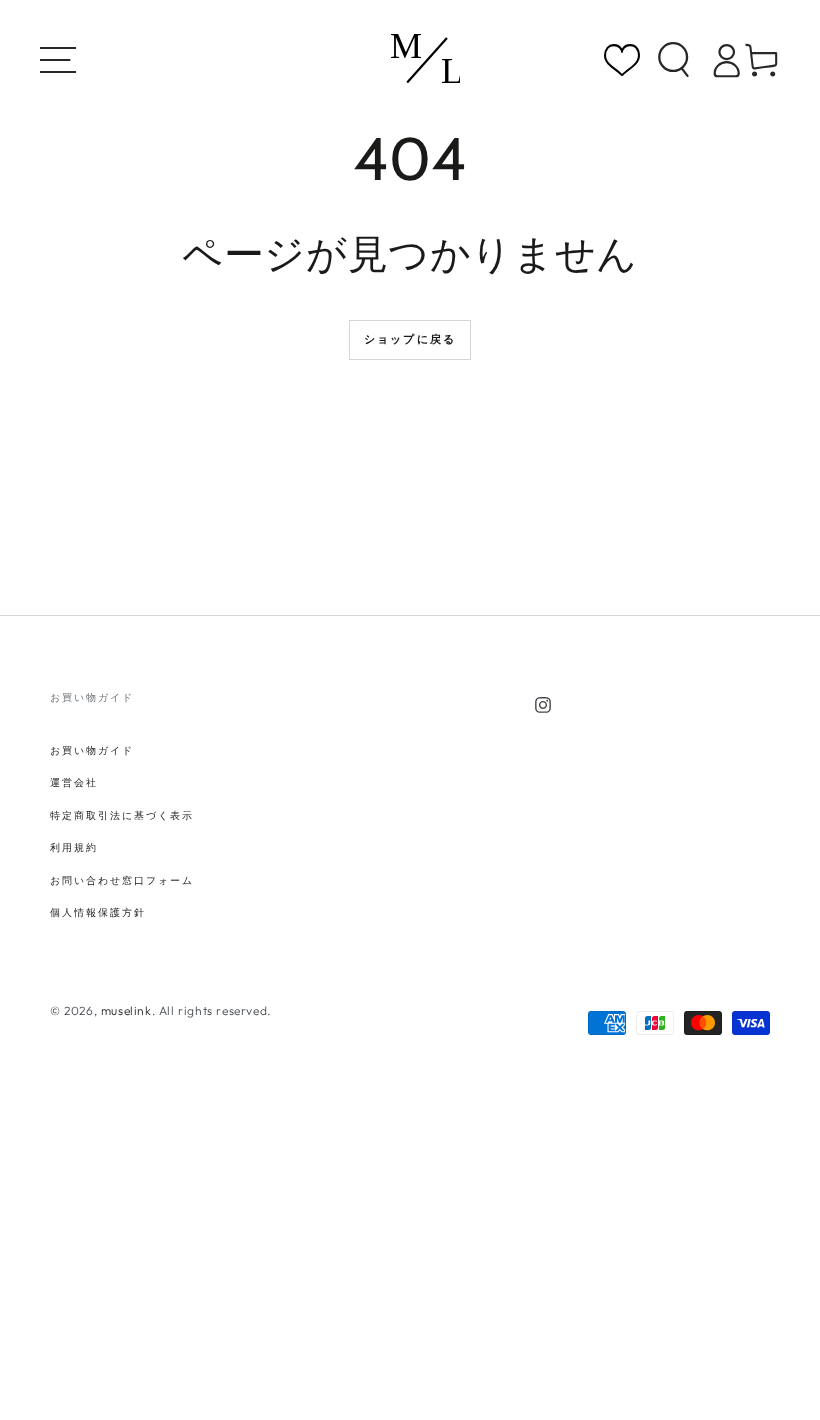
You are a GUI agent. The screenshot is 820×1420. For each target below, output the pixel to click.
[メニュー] (65, 60)
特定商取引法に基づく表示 (122, 815)
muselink (126, 1010)
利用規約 (74, 847)
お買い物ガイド (92, 750)
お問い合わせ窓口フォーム (122, 880)
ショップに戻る (410, 339)
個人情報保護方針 (98, 912)
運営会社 (74, 782)
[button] (674, 60)
